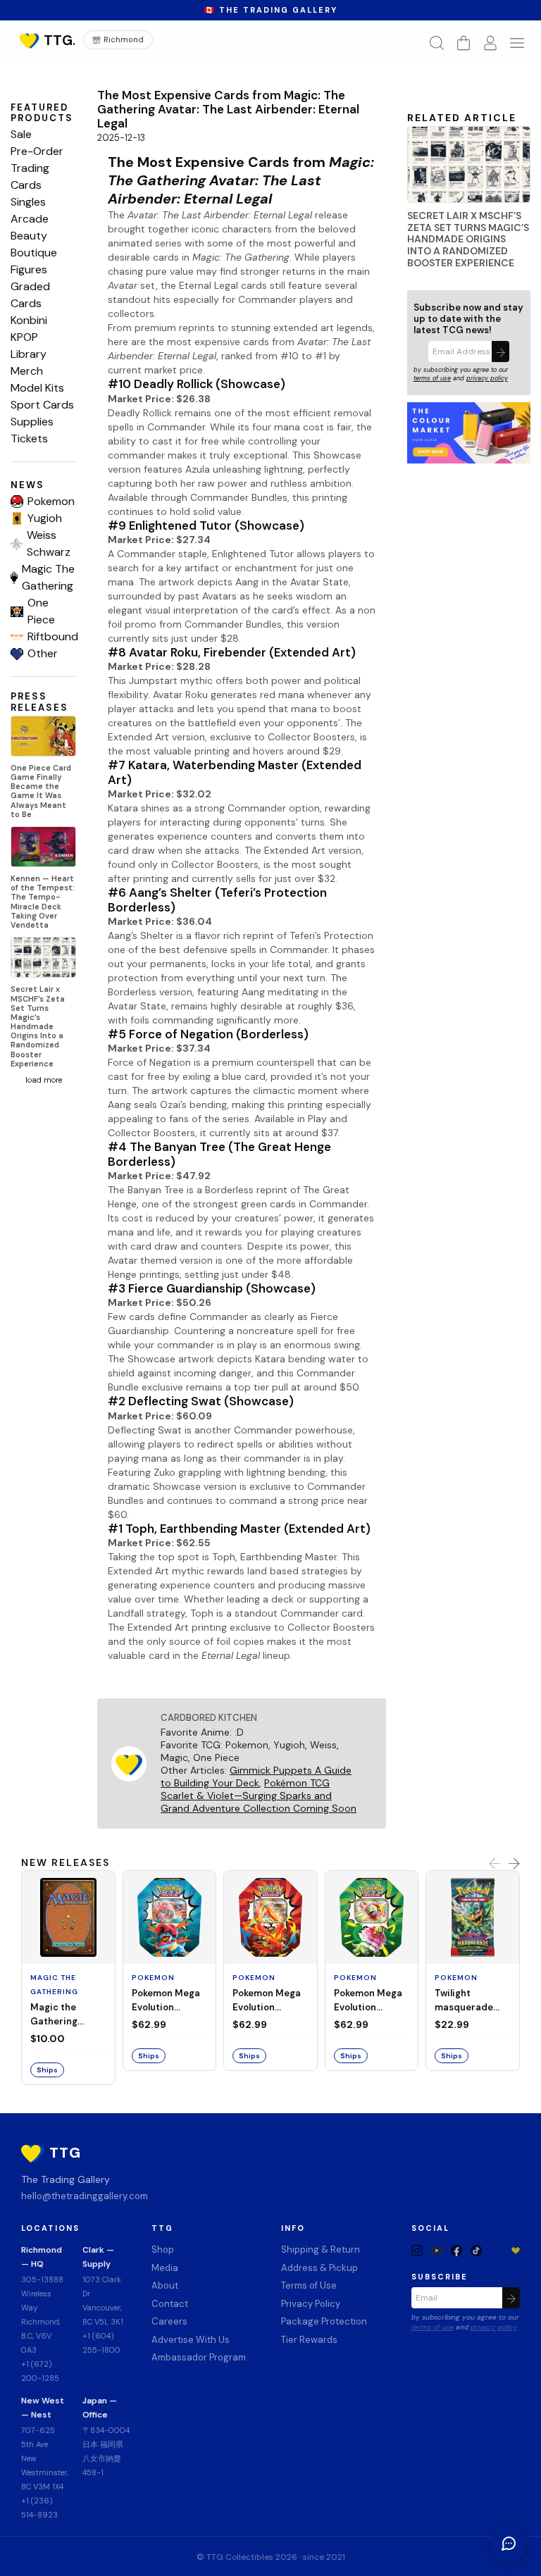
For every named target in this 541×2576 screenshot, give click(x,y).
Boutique (34, 253)
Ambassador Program (199, 2357)
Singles (28, 202)
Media (165, 2268)
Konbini (29, 320)
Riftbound (52, 636)
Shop (163, 2250)
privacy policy (487, 378)
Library (29, 354)
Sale (21, 134)
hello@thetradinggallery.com (85, 2196)
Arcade (30, 219)
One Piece (41, 611)
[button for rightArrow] (514, 1863)
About (165, 2285)
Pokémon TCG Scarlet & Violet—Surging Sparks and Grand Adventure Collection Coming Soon (259, 1796)
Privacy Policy (311, 2304)
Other (43, 653)
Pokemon (51, 501)
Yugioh (45, 518)
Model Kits (37, 388)
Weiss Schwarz (49, 543)
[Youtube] (437, 2250)
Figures (29, 269)
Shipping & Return (321, 2250)
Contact (170, 2304)
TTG (162, 2228)
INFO (293, 2228)
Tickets (29, 438)
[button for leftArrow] (495, 1863)
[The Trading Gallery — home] (45, 40)
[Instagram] (417, 2250)
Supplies (32, 422)
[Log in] (490, 43)
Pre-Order (37, 151)
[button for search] (437, 43)
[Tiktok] (476, 2250)
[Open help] (509, 2544)
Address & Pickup (319, 2268)
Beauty (29, 236)
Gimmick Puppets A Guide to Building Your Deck (256, 1777)
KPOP (24, 337)
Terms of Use (309, 2285)
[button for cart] (464, 43)
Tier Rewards (309, 2340)
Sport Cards (42, 405)
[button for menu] (517, 43)
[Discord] (496, 2250)
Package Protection (324, 2321)
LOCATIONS (50, 2228)
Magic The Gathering (48, 577)
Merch (27, 371)
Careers (169, 2321)
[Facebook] (456, 2250)
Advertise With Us (191, 2340)
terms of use (432, 378)
